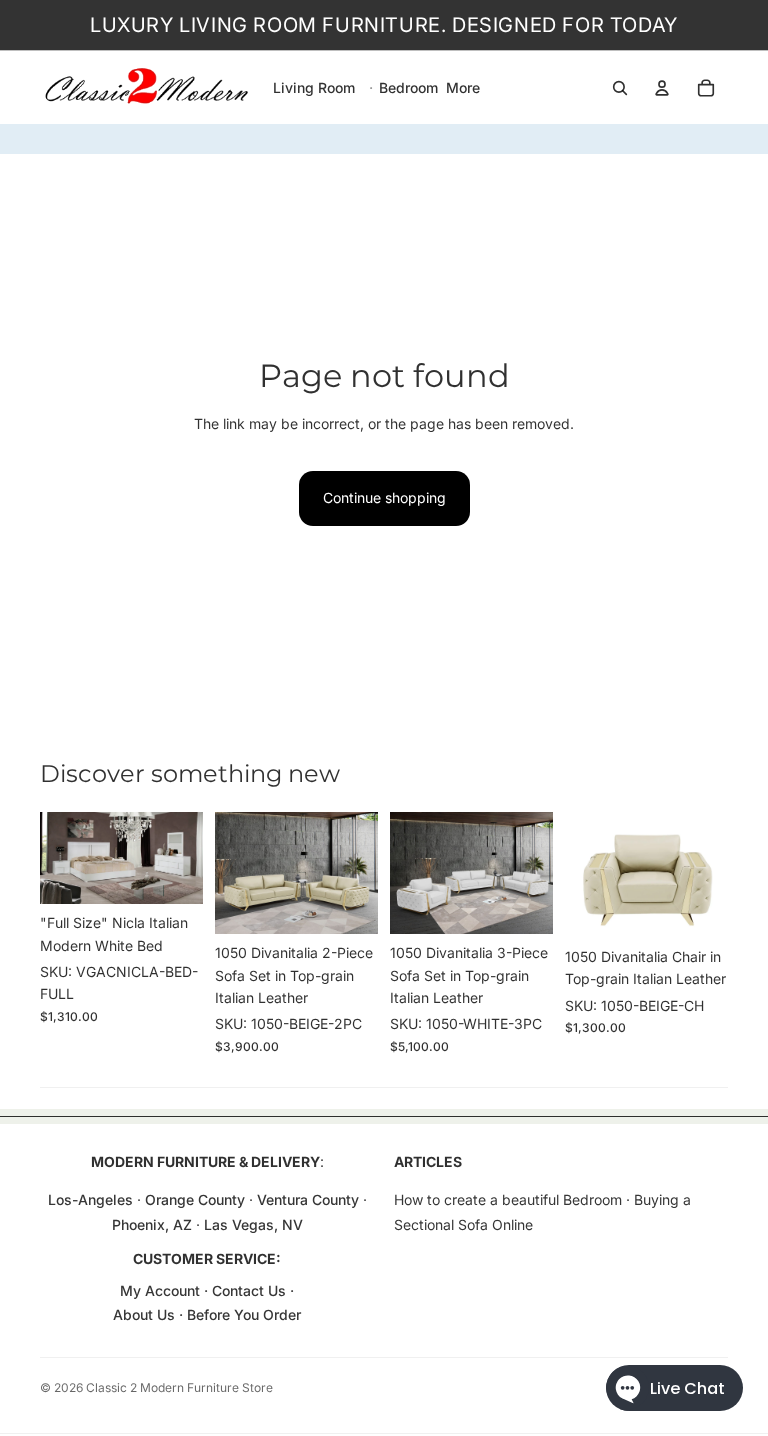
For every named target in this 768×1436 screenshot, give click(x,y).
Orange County (195, 1199)
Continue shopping (384, 497)
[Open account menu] (662, 88)
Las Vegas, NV (253, 1224)
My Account (160, 1290)
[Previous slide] (55, 858)
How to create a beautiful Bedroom (508, 1199)
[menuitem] (463, 88)
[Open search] (620, 88)
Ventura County (308, 1199)
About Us (146, 1314)
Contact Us (249, 1290)
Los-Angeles (90, 1199)
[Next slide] (187, 858)
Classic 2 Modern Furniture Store (179, 1387)
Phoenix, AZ (154, 1224)
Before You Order (244, 1314)
